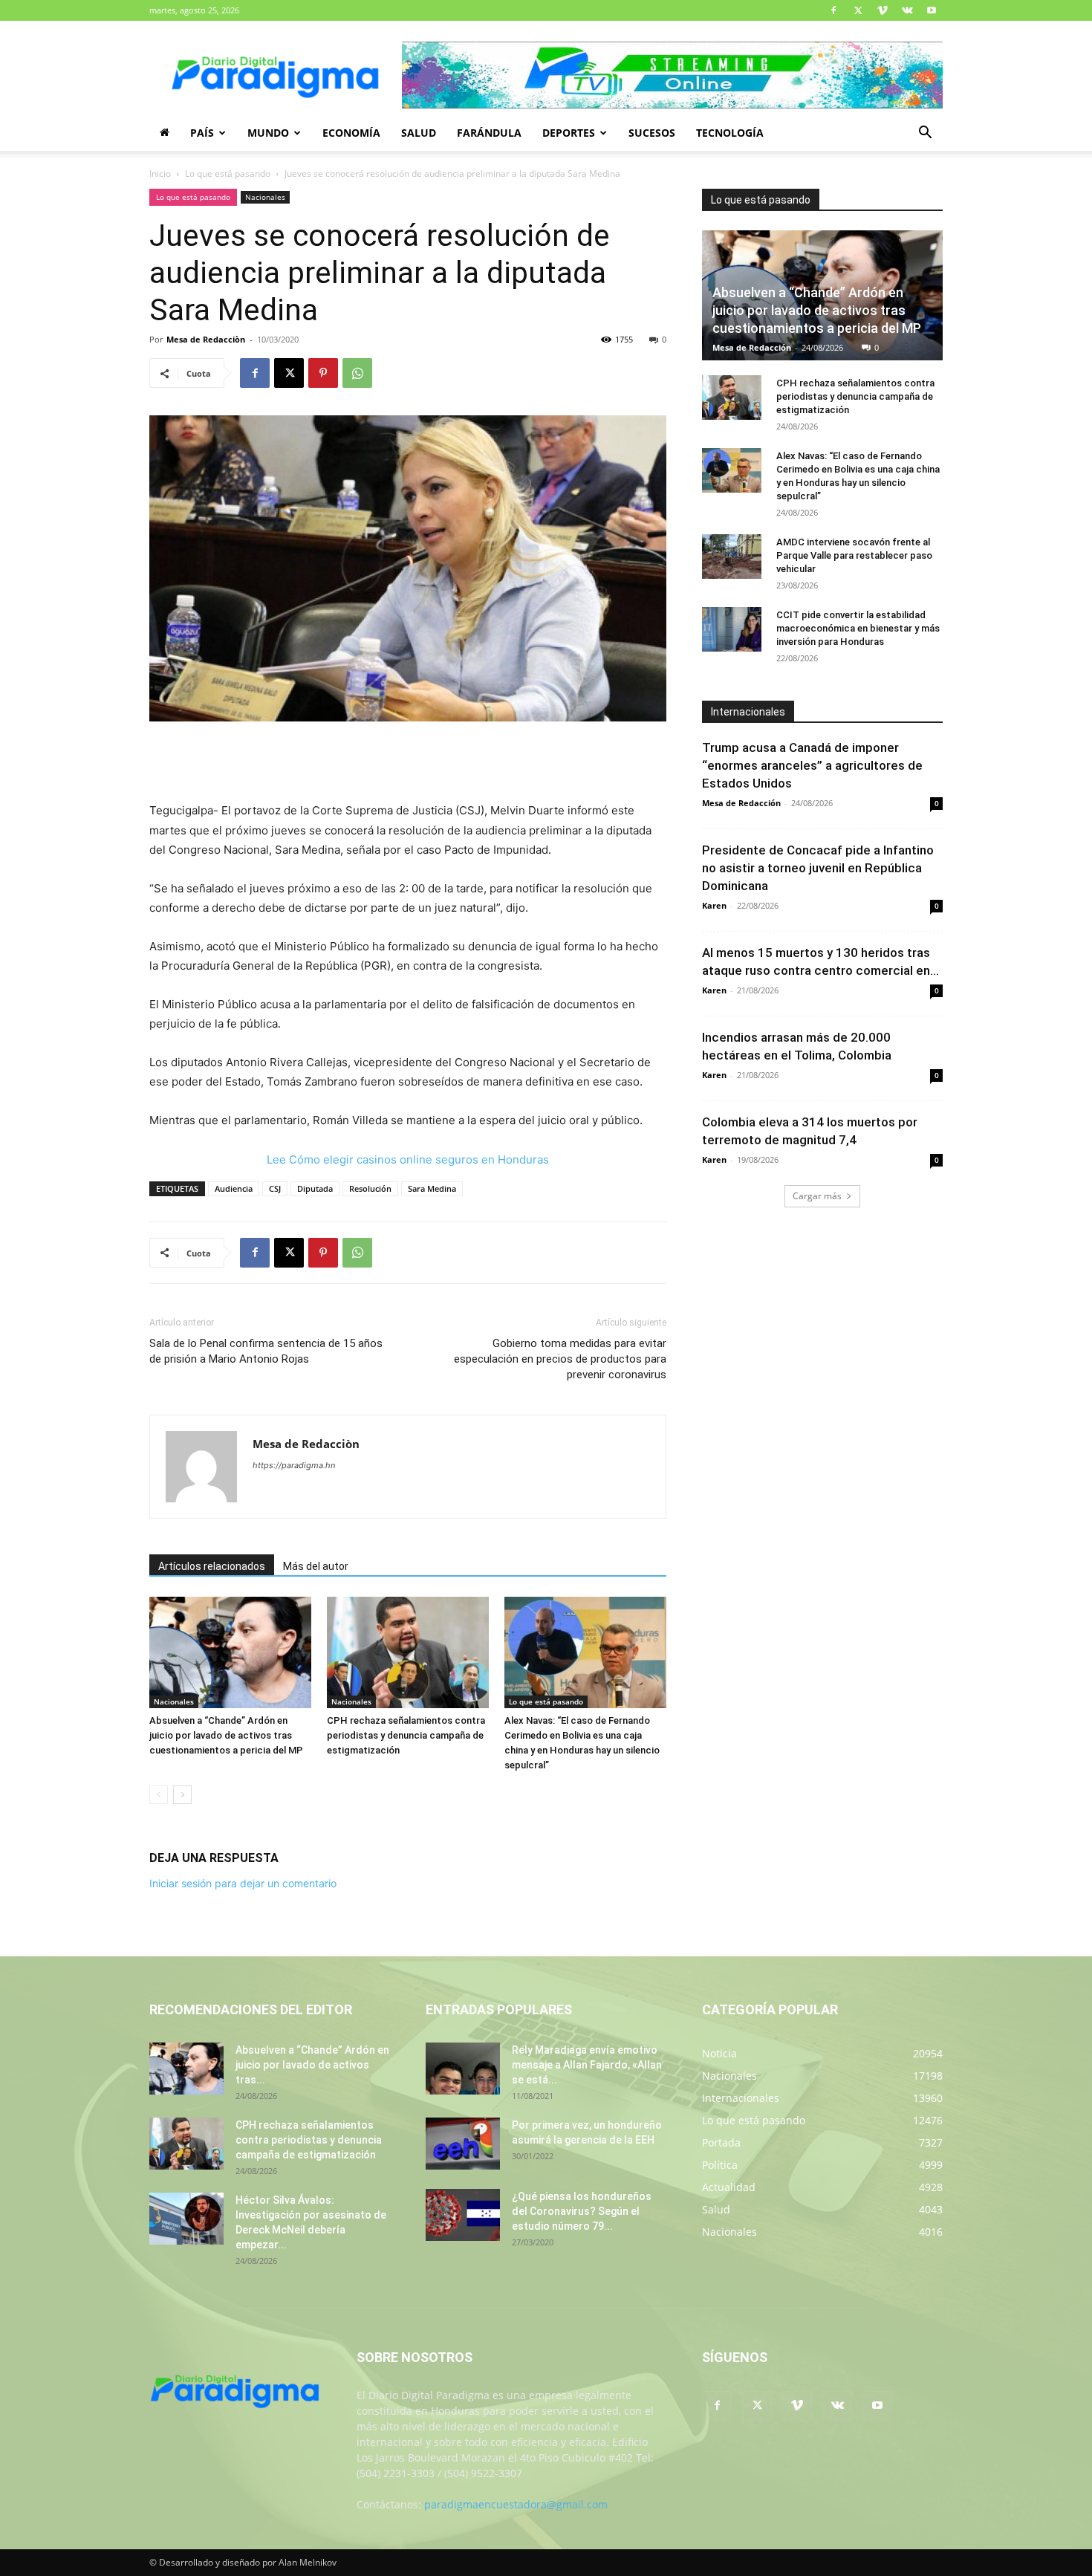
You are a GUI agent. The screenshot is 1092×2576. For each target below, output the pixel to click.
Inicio (160, 173)
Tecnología (730, 133)
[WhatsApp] (357, 373)
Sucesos (652, 133)
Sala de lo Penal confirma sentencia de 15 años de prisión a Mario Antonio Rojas (266, 1351)
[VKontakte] (907, 10)
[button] (925, 134)
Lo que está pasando (228, 173)
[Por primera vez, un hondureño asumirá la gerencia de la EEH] (463, 2144)
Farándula (489, 133)
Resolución (370, 1188)
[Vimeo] (883, 10)
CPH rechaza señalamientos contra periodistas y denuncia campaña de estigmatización (406, 1735)
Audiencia (234, 1188)
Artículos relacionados (212, 1566)
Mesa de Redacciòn (206, 339)
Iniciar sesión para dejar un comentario (243, 1883)
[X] (858, 10)
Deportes (569, 133)
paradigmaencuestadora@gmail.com (516, 2504)
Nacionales (265, 197)
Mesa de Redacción (752, 347)
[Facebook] (833, 10)
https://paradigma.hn (294, 1465)
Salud (419, 133)
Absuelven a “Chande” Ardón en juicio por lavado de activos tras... (312, 2065)
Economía (351, 133)
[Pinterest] (323, 373)
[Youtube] (932, 10)
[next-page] (182, 1795)
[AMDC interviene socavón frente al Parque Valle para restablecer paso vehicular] (732, 557)
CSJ (275, 1188)
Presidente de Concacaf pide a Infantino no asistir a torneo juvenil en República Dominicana (818, 868)
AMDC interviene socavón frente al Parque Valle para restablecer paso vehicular (854, 555)
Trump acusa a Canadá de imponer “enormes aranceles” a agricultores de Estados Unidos (812, 765)
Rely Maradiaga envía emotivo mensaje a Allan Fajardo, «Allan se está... (587, 2065)
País (202, 133)
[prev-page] (159, 1795)
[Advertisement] (408, 763)
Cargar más (817, 1196)
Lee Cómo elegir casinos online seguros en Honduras (408, 1159)
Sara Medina (432, 1188)
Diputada (315, 1188)
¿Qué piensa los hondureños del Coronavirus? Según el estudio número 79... (582, 2211)
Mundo (268, 133)
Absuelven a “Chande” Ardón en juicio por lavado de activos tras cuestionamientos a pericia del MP (226, 1735)
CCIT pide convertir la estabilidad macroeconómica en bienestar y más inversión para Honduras (858, 628)
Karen (714, 905)
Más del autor (316, 1566)
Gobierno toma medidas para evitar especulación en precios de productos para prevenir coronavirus (560, 1359)
